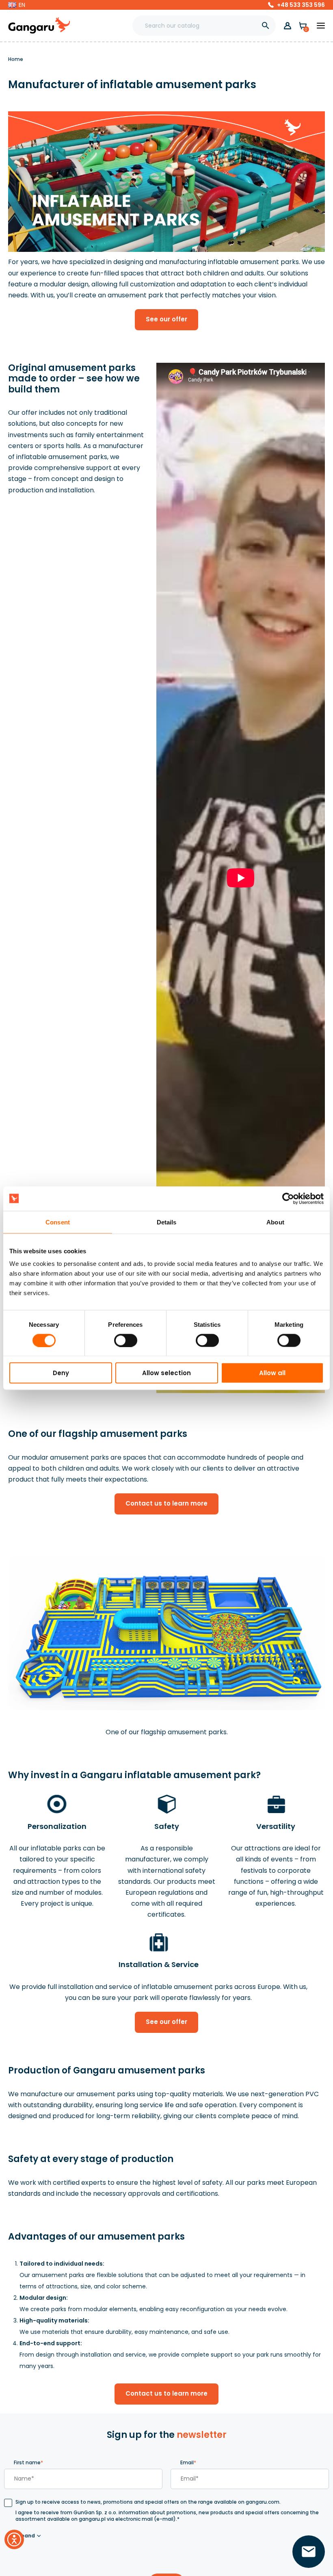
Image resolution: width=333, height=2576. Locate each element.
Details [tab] (167, 1222)
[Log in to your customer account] (288, 26)
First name (28, 2462)
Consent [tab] (58, 1222)
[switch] (118, 1338)
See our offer (166, 319)
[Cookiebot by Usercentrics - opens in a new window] (288, 1198)
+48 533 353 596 (301, 5)
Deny (61, 1373)
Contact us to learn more (166, 1503)
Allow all (272, 1373)
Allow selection (166, 1373)
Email (188, 2462)
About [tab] (275, 1222)
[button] (17, 5)
